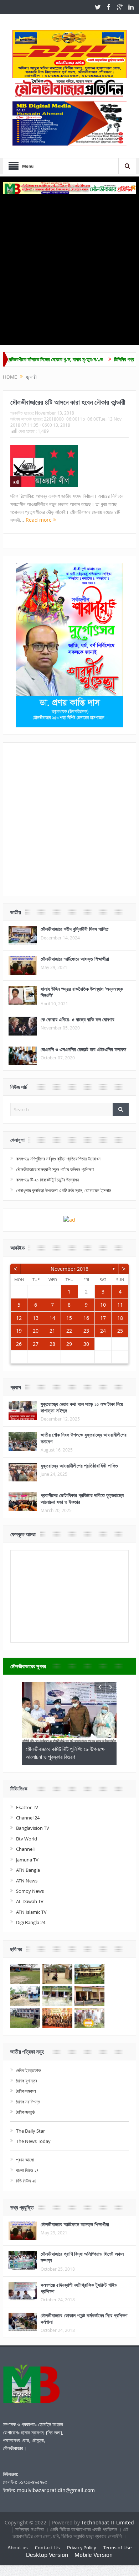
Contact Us (47, 2548)
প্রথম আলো (25, 2160)
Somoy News (30, 1891)
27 (36, 1344)
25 (120, 1331)
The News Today (33, 2141)
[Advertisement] (69, 267)
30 (86, 1344)
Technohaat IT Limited (108, 2522)
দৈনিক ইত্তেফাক (28, 2070)
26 (19, 1344)
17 (103, 1318)
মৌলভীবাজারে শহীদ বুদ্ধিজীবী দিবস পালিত (74, 929)
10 (103, 1305)
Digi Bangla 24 (31, 1922)
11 (120, 1305)
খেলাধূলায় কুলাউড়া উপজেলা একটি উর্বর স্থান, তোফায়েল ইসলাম (64, 1190)
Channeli (25, 1849)
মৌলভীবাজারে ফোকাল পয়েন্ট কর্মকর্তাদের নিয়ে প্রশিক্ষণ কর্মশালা (84, 2319)
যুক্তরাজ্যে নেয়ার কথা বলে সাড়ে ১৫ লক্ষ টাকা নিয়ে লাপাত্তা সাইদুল (82, 1407)
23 (86, 1331)
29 (69, 1344)
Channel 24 (28, 1818)
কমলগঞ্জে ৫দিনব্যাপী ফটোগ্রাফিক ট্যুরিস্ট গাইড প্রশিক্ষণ (79, 2288)
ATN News (27, 1881)
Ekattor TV (27, 1807)
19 (19, 1331)
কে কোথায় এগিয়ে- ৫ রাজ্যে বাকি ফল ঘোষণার (78, 1019)
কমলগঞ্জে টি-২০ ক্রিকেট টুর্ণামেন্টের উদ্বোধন (48, 1180)
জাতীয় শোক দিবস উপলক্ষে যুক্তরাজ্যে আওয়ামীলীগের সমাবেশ (84, 1438)
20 (36, 1331)
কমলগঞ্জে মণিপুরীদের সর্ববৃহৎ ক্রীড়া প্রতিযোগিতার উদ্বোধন (58, 1159)
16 (86, 1318)
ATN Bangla (28, 1870)
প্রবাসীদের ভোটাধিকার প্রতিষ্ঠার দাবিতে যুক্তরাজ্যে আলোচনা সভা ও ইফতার (82, 1498)
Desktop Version (47, 2555)
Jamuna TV (27, 1860)
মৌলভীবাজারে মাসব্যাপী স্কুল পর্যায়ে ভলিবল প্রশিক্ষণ (55, 1169)
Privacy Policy (81, 2548)
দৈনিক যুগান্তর (27, 2081)
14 (52, 1318)
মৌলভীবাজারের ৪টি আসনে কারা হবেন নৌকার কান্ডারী (68, 402)
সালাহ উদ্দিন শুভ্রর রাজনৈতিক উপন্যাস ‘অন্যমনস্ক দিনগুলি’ (82, 992)
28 (52, 1344)
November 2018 (69, 1269)
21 (52, 1331)
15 (69, 1318)
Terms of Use (117, 2548)
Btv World (27, 1839)
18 (120, 1318)
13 (36, 1318)
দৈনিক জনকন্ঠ (25, 2112)
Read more (39, 520)
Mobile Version (94, 2555)
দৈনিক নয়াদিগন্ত (28, 2102)
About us (18, 2548)
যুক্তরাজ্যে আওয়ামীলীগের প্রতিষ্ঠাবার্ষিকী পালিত (79, 1466)
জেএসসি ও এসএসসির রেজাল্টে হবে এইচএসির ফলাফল (83, 1049)
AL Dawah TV (30, 1901)
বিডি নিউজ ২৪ (26, 2181)
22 (69, 1331)
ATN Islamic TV (31, 1912)
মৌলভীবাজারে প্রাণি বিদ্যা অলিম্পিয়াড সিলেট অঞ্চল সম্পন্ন (82, 2257)
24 (103, 1331)
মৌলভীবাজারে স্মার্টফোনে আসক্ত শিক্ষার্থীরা (75, 959)
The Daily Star (30, 2131)
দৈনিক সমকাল (26, 2091)
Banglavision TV (33, 1828)
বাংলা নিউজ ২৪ (27, 2170)
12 (19, 1318)
